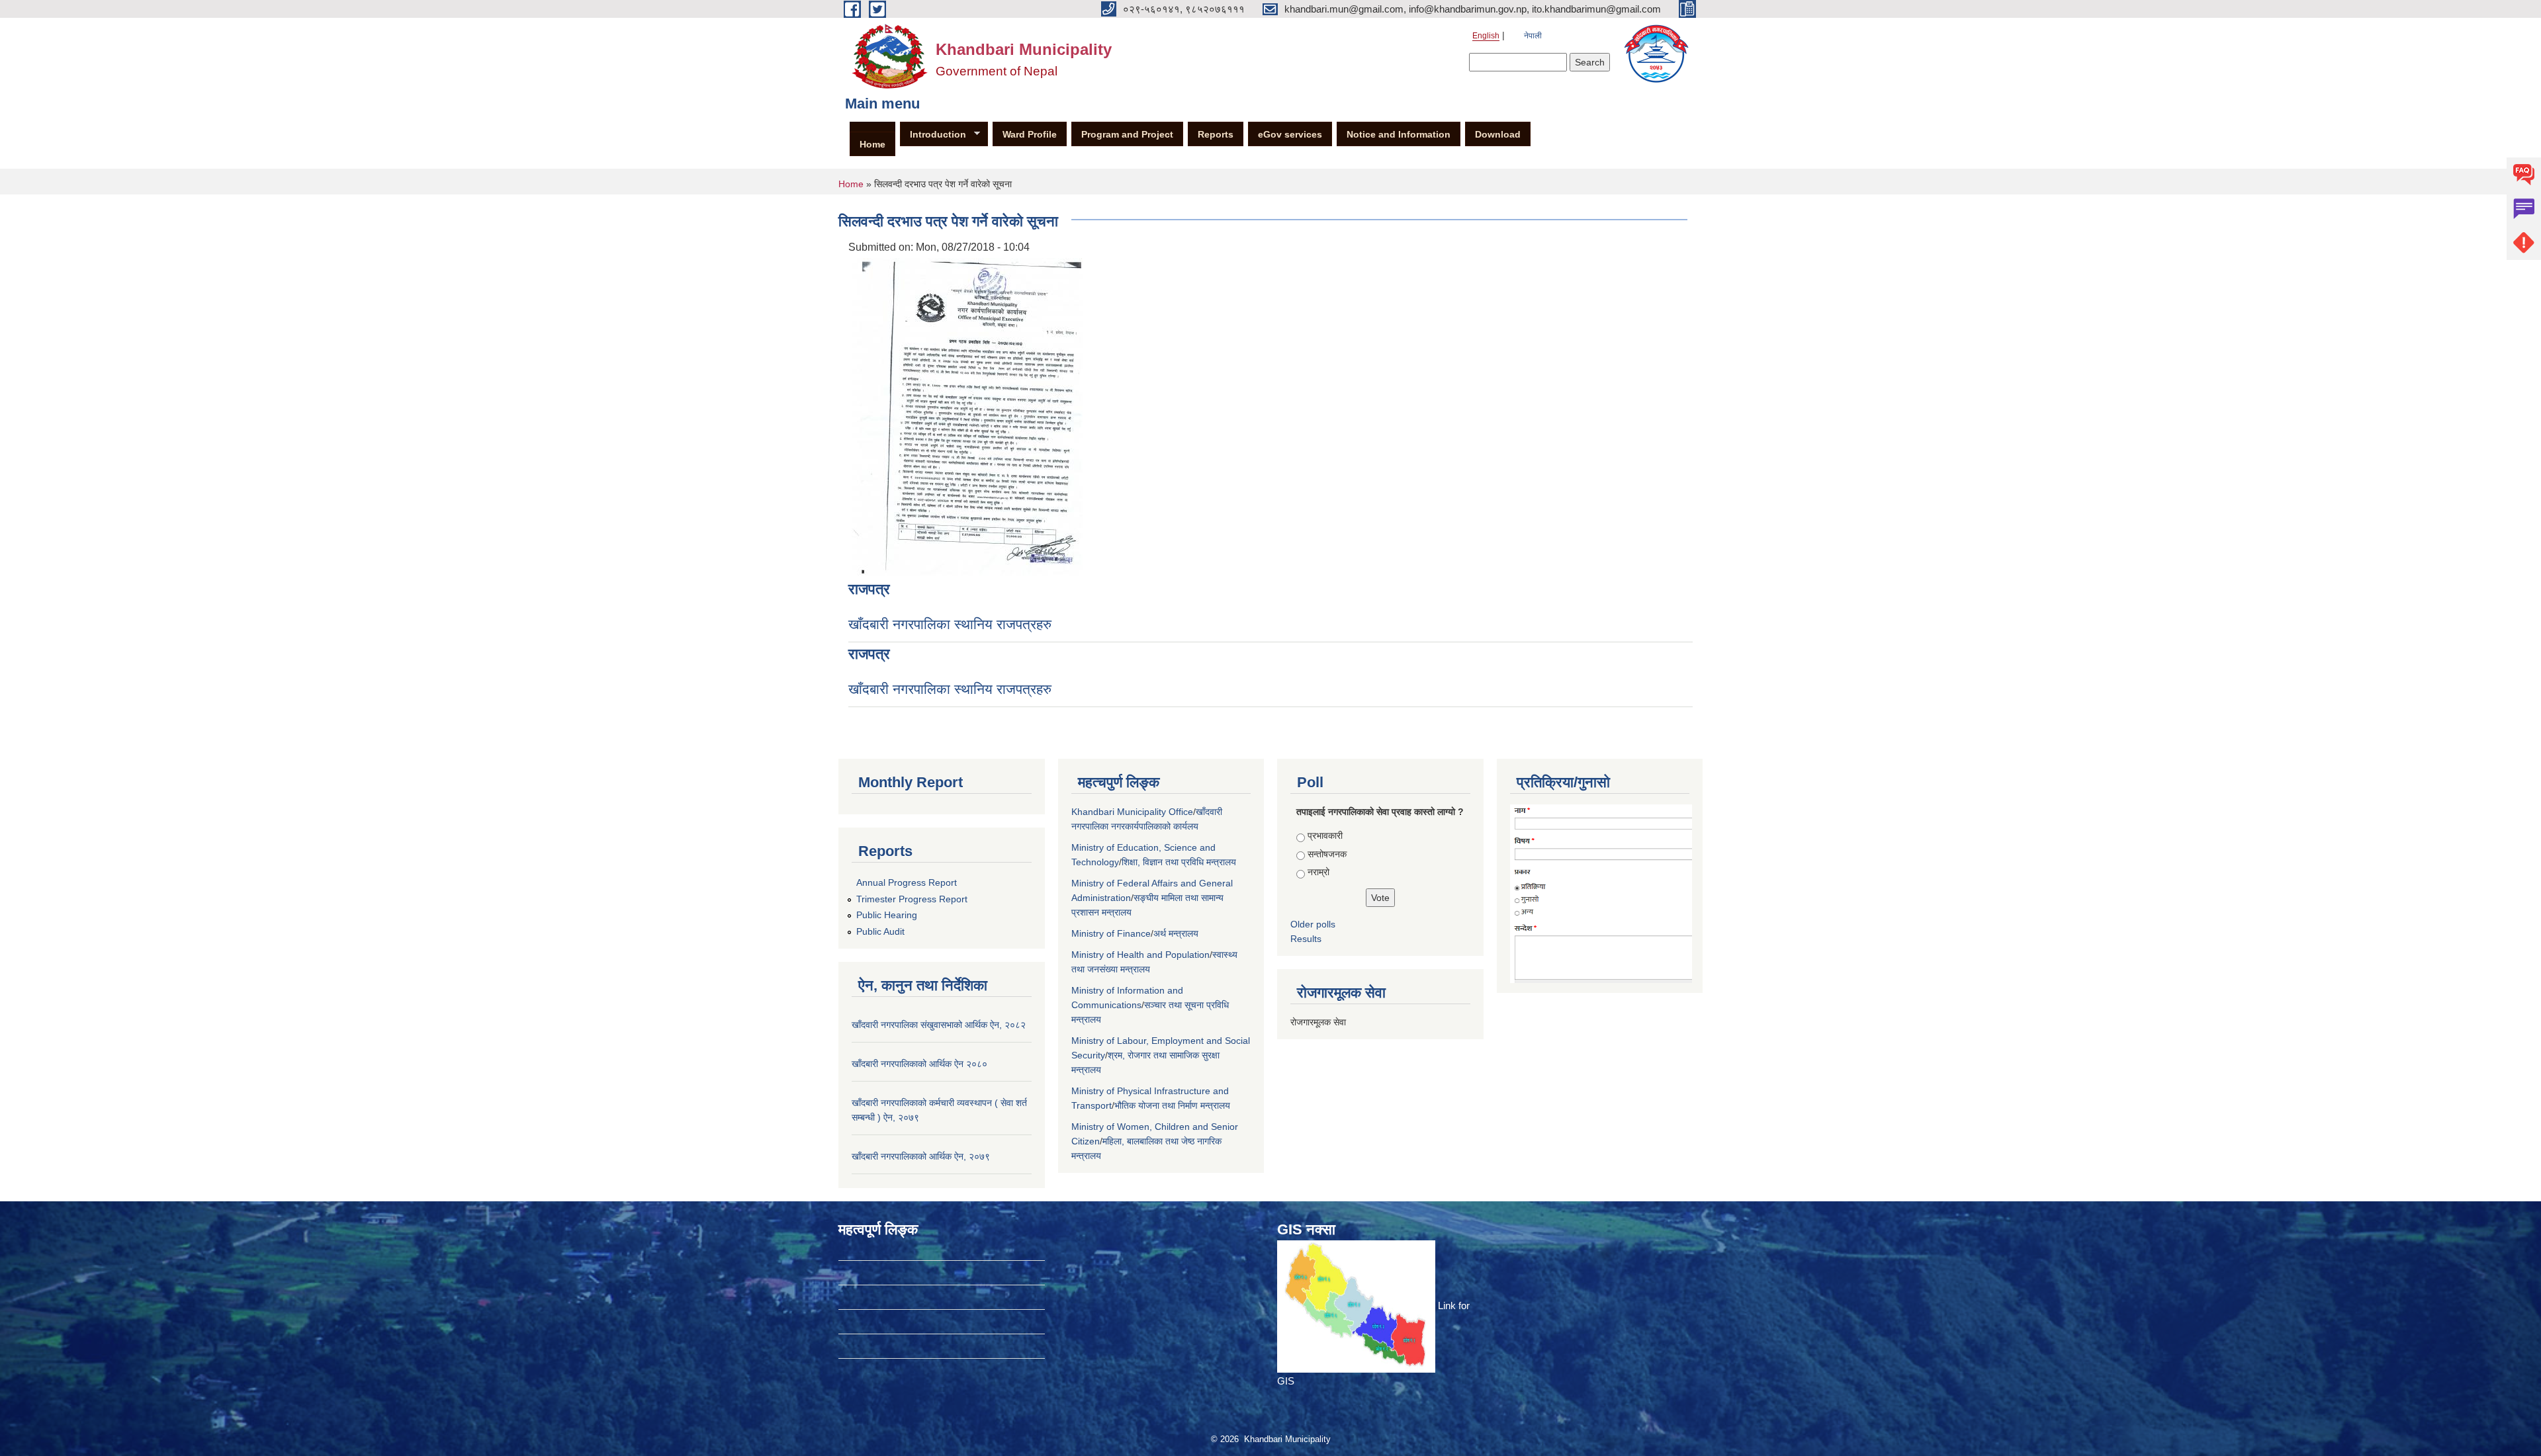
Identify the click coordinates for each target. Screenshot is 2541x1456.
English (1486, 36)
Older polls (1313, 924)
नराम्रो (1318, 872)
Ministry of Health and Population (1140, 955)
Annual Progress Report (907, 882)
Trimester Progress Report (912, 899)
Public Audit (880, 931)
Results (1306, 939)
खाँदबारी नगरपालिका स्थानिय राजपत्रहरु (950, 624)
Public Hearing (887, 915)
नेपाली (1533, 36)
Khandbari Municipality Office (1132, 812)
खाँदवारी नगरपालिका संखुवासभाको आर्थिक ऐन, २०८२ (939, 1025)
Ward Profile (1030, 134)
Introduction (933, 135)
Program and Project (1127, 134)
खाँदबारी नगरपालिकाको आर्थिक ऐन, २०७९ (921, 1156)
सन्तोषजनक (1327, 854)
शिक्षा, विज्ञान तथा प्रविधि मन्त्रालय (1179, 862)
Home (872, 144)
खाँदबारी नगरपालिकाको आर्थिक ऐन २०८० (919, 1064)
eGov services (1290, 134)
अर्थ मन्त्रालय (1176, 933)
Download (1498, 134)
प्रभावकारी (1325, 835)
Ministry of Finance (1111, 933)
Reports (1216, 134)
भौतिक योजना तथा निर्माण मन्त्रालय (1172, 1105)
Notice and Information (1399, 134)
